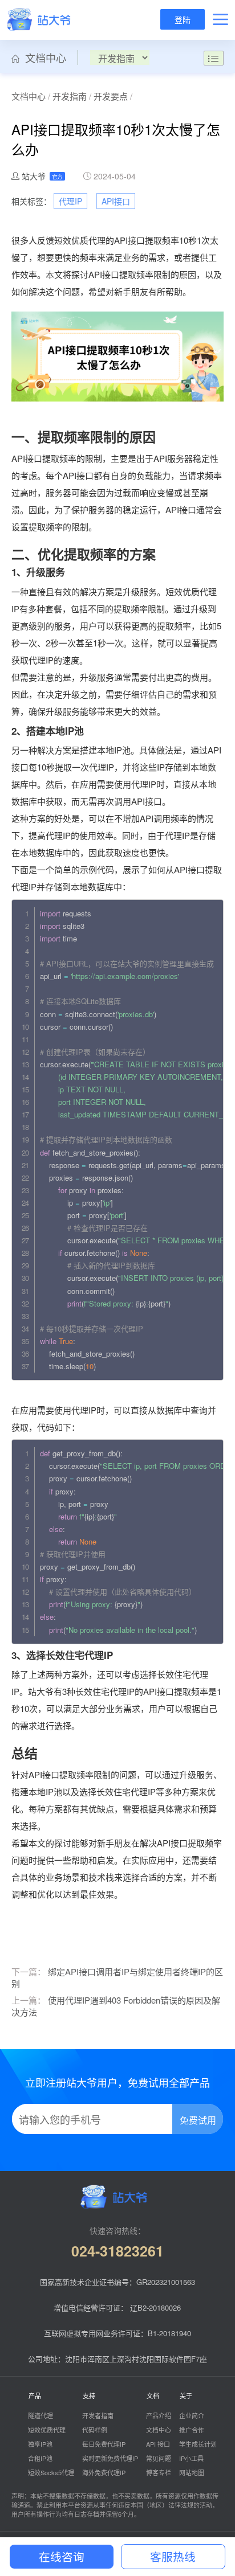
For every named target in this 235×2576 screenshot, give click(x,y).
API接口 (116, 201)
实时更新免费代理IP (110, 2458)
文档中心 (43, 58)
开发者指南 (98, 2415)
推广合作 (192, 2430)
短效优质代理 (47, 2430)
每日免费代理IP (104, 2444)
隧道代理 (40, 2415)
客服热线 (173, 2556)
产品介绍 (159, 2415)
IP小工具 (191, 2458)
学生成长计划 (198, 2444)
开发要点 (111, 96)
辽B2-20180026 (155, 2307)
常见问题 (159, 2458)
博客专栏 (159, 2472)
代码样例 (95, 2430)
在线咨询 (62, 2556)
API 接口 (158, 2444)
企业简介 (192, 2415)
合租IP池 (40, 2458)
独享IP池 (40, 2444)
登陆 (183, 19)
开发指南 (70, 96)
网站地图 (192, 2472)
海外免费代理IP (104, 2472)
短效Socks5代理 (51, 2472)
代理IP (70, 201)
